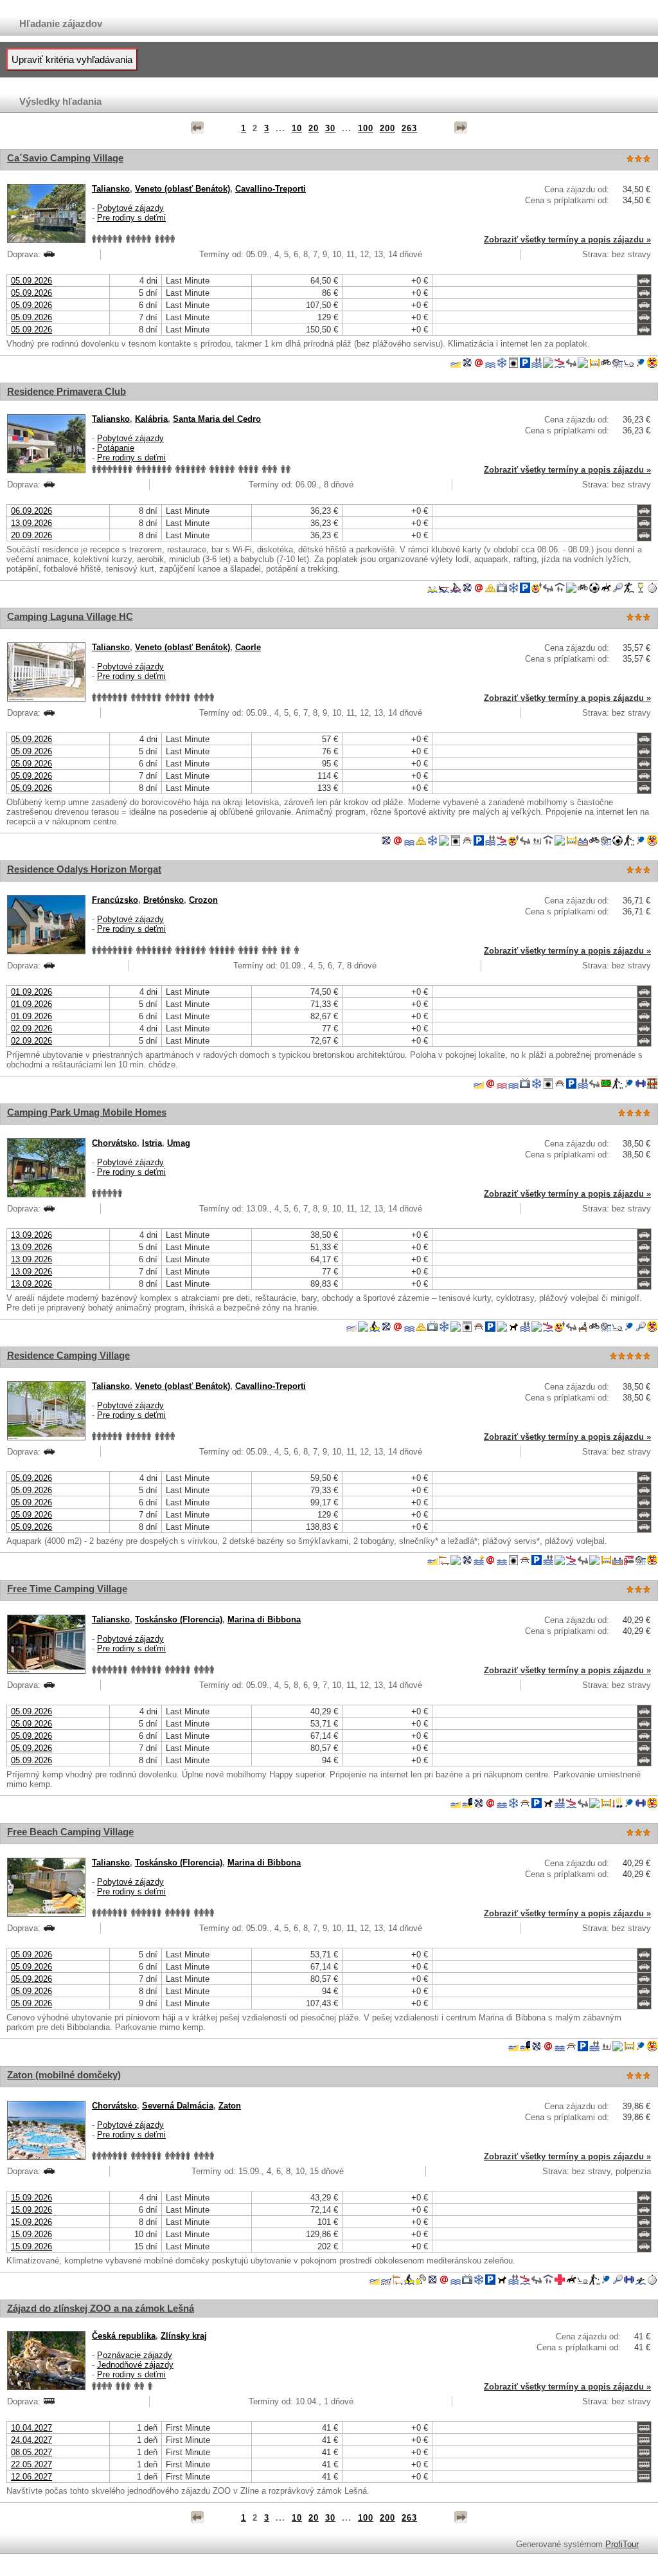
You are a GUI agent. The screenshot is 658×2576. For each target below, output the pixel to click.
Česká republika (124, 2336)
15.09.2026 (31, 2198)
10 (297, 128)
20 (314, 128)
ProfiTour (622, 2544)
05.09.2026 (31, 281)
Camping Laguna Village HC (70, 616)
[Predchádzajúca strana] (197, 128)
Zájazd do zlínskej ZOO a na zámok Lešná (101, 2308)
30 (330, 128)
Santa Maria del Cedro (217, 419)
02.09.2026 (31, 1029)
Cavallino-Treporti (271, 189)
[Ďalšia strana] (461, 128)
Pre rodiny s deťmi (131, 218)
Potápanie (116, 448)
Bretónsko (164, 900)
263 (409, 128)
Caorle (248, 647)
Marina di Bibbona (264, 1619)
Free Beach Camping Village (70, 1832)
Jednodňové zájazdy (135, 2365)
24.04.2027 (31, 2440)
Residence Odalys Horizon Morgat (84, 869)
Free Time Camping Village (67, 1589)
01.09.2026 (31, 992)
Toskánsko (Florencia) (179, 1619)
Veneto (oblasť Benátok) (182, 189)
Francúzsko (115, 900)
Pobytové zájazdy (130, 208)
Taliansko (111, 189)
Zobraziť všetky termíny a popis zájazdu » (567, 240)
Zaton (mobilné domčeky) (64, 2075)
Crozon (203, 900)
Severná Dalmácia (178, 2106)
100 (366, 128)
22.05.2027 (31, 2464)
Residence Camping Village (68, 1355)
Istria (152, 1143)
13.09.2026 (31, 523)
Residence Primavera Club (67, 391)
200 (387, 128)
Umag (179, 1143)
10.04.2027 (31, 2428)
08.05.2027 (31, 2452)
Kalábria (151, 419)
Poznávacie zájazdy (135, 2355)
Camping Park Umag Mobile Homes (87, 1112)
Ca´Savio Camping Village (65, 158)
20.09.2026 (31, 535)
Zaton (230, 2106)
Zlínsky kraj (184, 2336)
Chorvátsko (114, 1143)
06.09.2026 (31, 511)
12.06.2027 (31, 2477)
